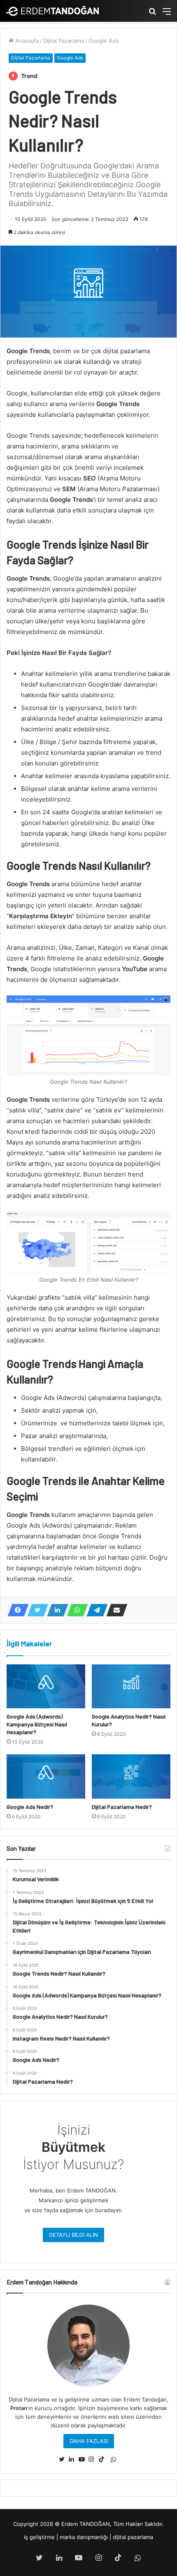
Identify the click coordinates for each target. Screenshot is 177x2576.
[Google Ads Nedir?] (46, 1776)
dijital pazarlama (133, 2537)
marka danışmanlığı (84, 2537)
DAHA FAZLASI (89, 2441)
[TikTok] (103, 2459)
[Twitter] (35, 1610)
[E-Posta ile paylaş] (114, 1610)
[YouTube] (84, 2459)
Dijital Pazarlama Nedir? (122, 1807)
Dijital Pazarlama (64, 41)
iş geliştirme (39, 2537)
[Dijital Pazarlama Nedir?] (131, 1776)
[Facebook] (16, 1610)
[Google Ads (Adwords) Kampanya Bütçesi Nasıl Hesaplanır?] (46, 1687)
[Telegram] (95, 1610)
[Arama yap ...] (152, 14)
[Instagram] (93, 2459)
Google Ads (104, 41)
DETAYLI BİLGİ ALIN (73, 2235)
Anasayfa (26, 41)
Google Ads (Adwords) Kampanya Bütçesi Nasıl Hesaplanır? (37, 1724)
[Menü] (167, 14)
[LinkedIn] (55, 1610)
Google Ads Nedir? (30, 1807)
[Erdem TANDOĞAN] (52, 11)
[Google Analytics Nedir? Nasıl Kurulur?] (131, 1687)
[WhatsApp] (75, 1610)
